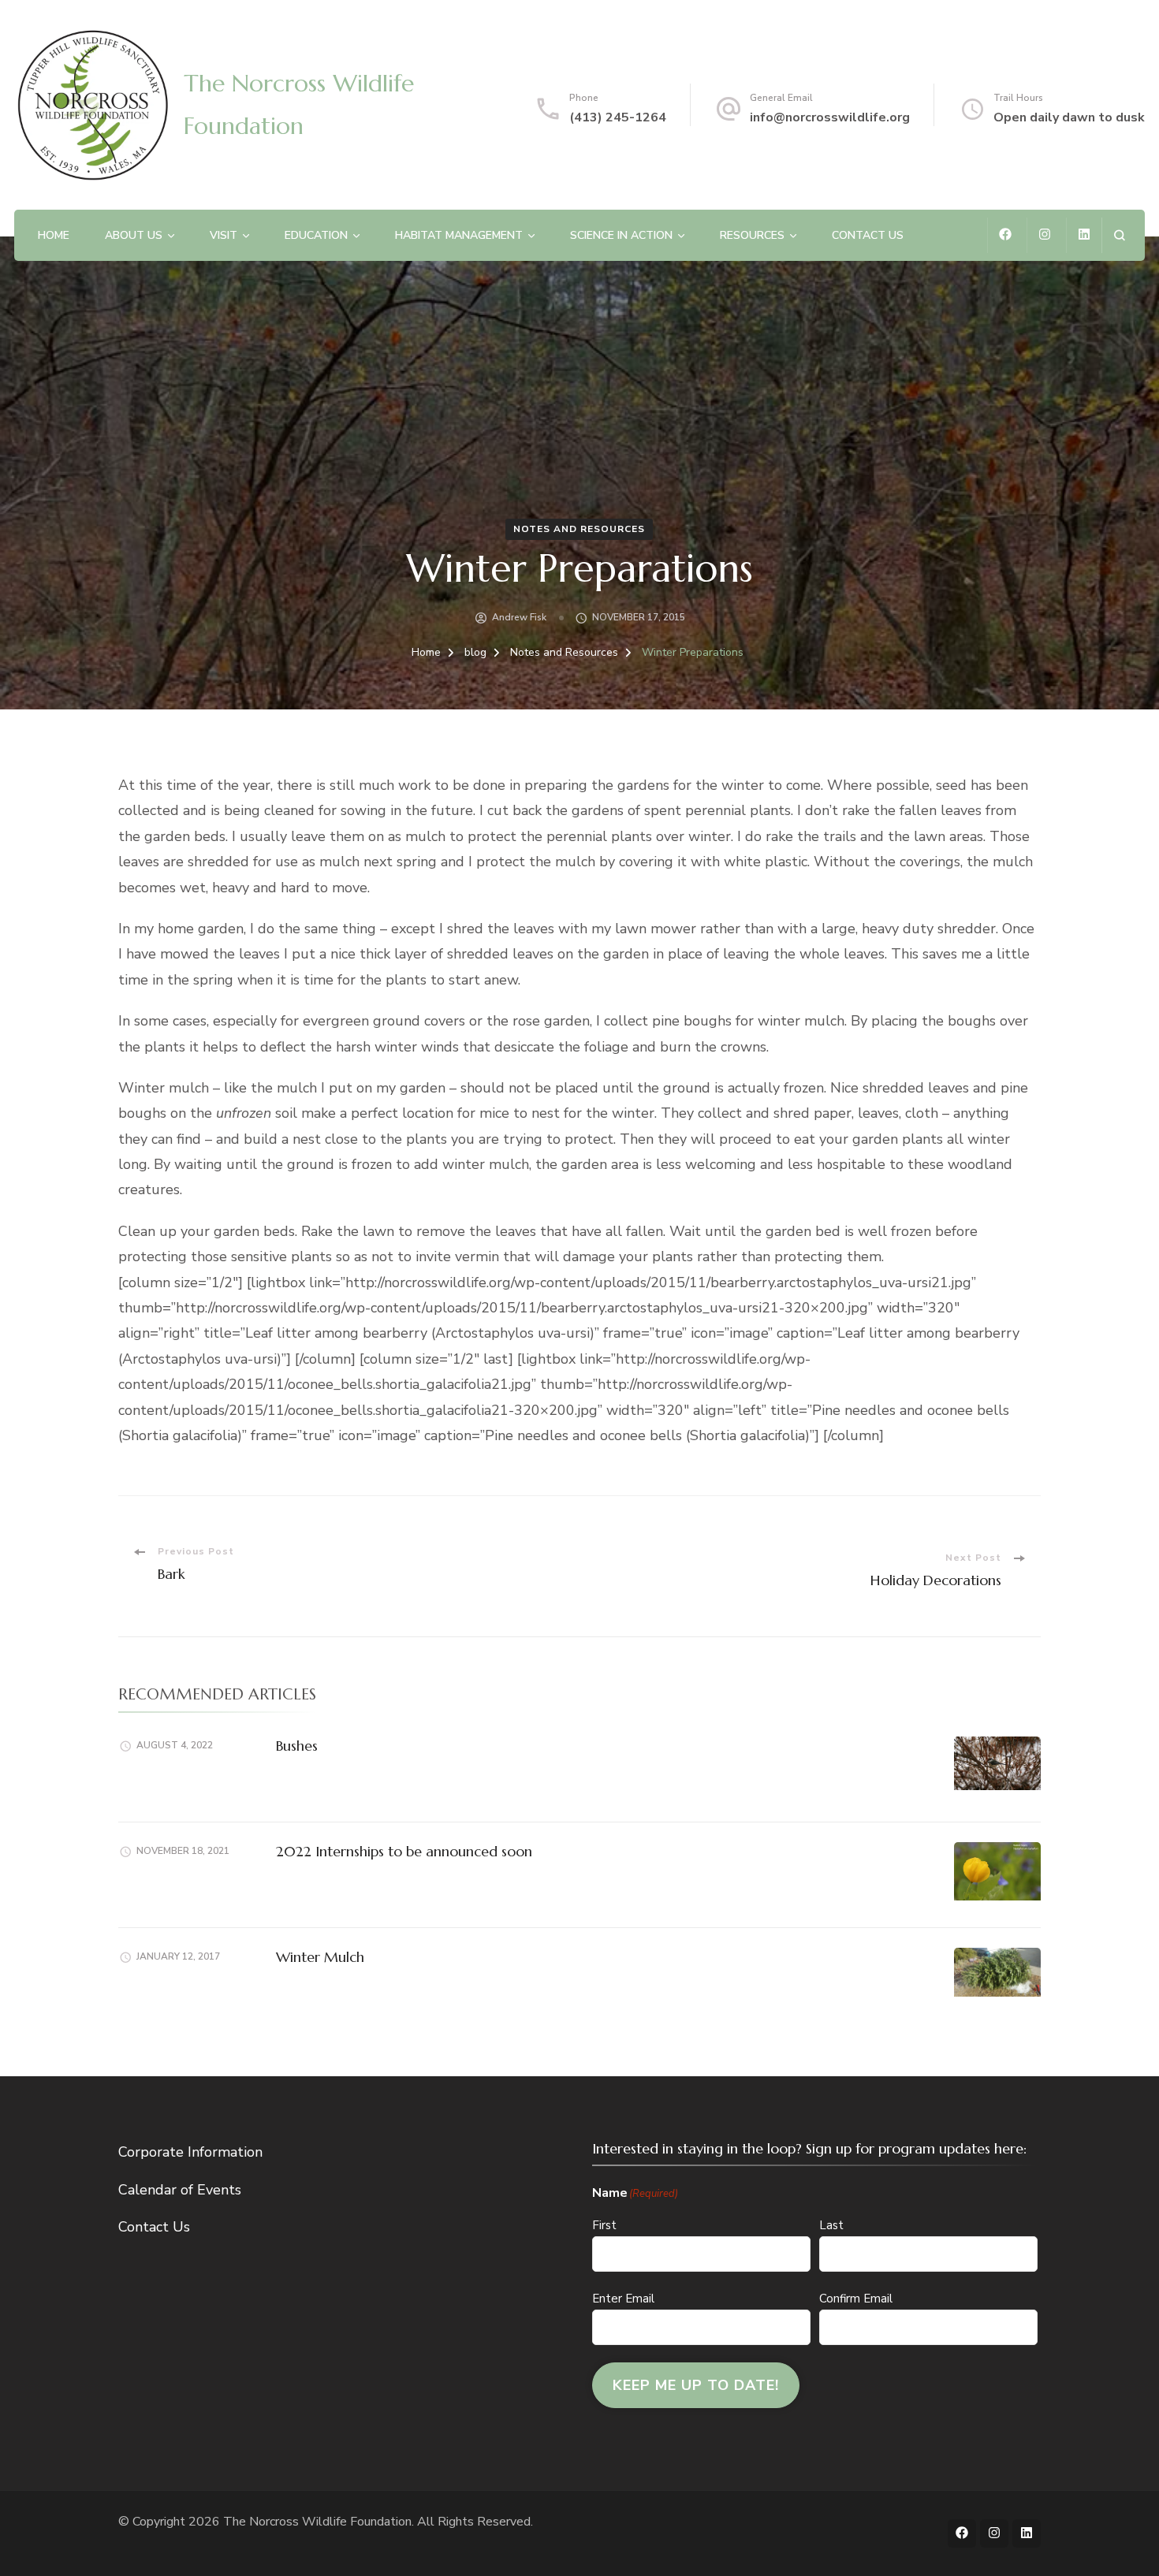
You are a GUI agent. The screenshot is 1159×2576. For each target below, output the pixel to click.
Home (54, 235)
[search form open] (1119, 235)
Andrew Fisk (519, 617)
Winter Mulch (320, 1957)
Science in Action (621, 235)
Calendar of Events (180, 2190)
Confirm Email (856, 2299)
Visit (224, 235)
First (604, 2225)
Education (316, 235)
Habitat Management (459, 235)
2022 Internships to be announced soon (404, 1851)
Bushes (297, 1746)
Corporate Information (190, 2152)
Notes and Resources (579, 529)
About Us (134, 235)
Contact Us (868, 235)
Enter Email (623, 2299)
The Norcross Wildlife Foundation (317, 2522)
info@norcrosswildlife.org (830, 117)
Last (831, 2225)
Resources (752, 235)
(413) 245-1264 (618, 117)
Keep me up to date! (696, 2385)
